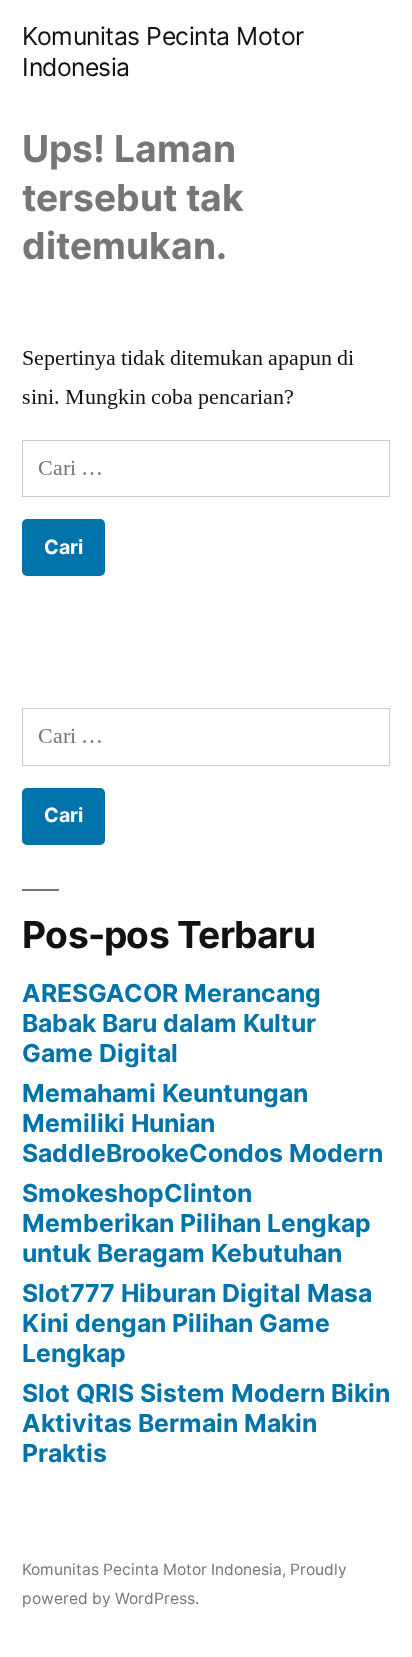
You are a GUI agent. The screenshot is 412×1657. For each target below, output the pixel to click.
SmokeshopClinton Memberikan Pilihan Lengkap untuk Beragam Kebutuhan (196, 1222)
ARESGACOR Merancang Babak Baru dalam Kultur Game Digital (171, 1022)
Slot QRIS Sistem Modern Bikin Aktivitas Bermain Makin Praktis (206, 1422)
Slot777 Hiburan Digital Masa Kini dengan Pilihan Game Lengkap (197, 1322)
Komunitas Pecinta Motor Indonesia (152, 1569)
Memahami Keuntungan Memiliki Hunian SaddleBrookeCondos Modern (202, 1122)
